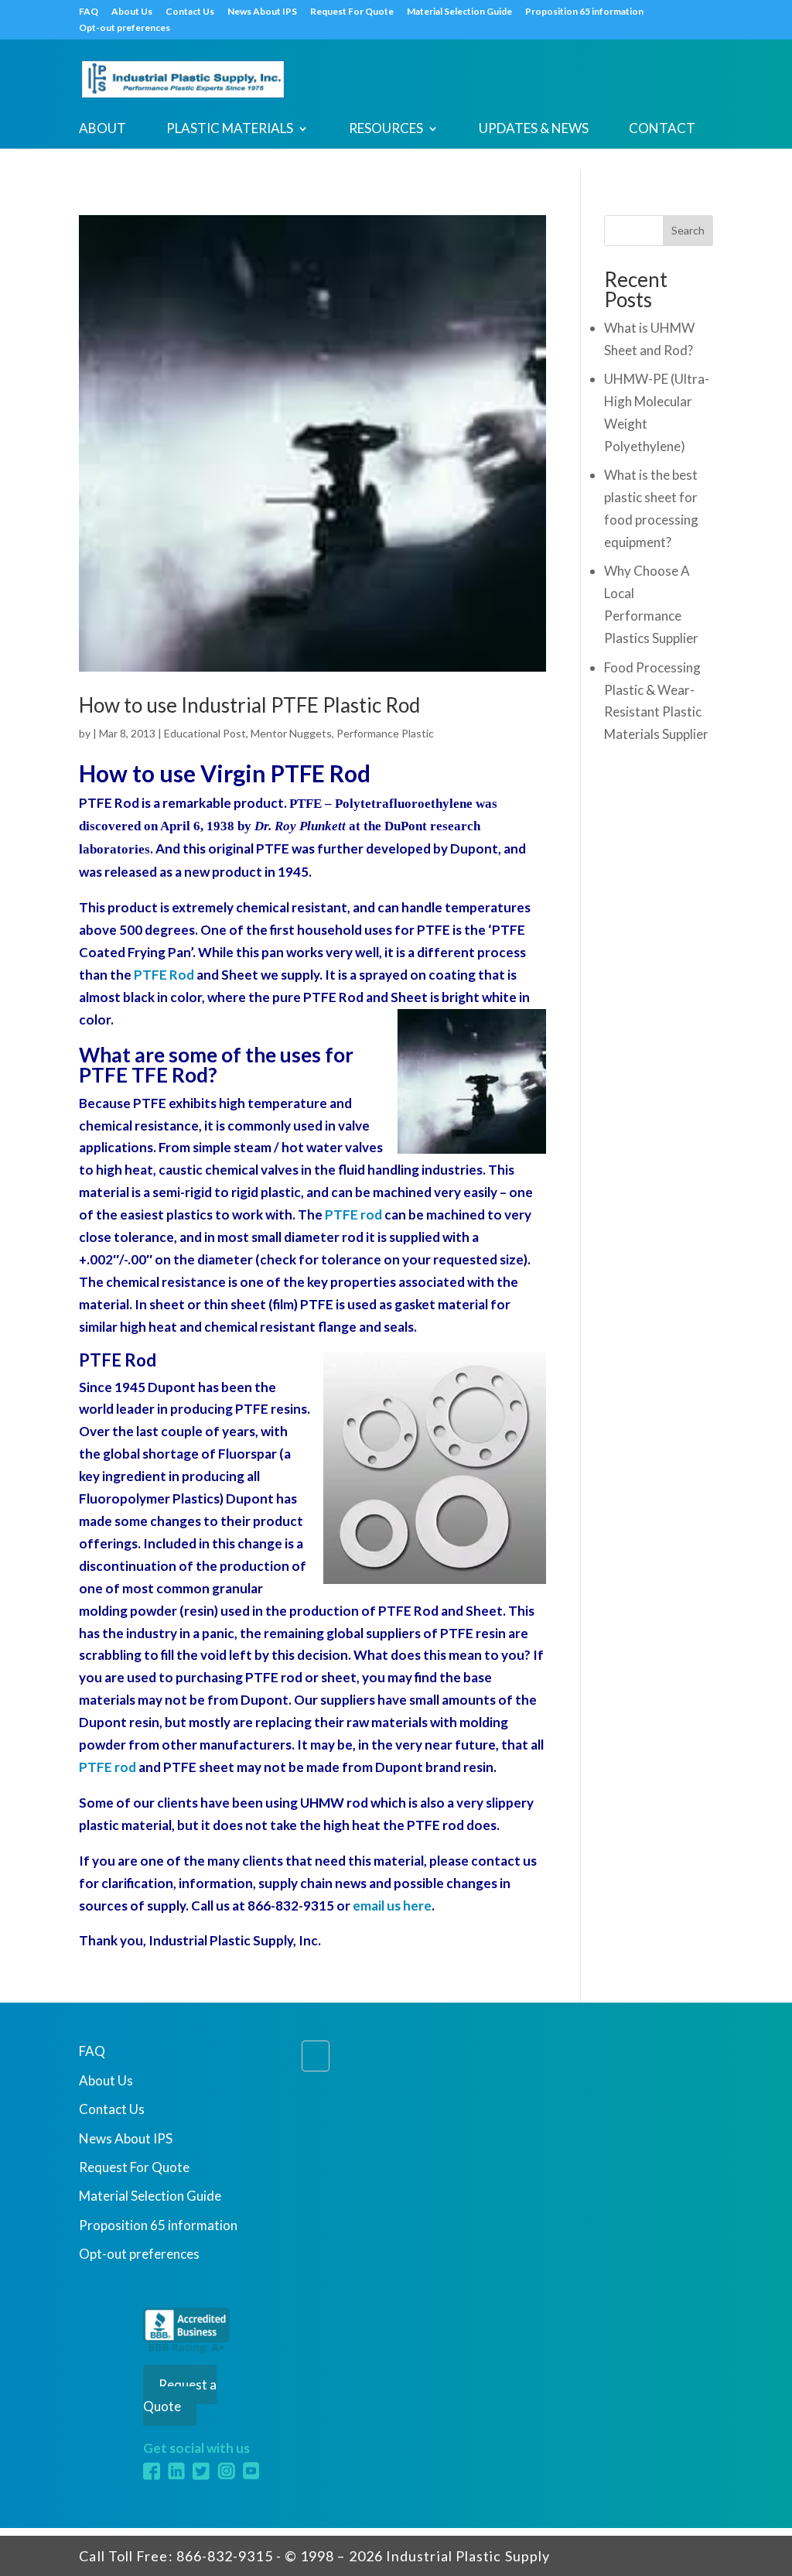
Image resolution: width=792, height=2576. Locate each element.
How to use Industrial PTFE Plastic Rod (249, 705)
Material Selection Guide (459, 12)
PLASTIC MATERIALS (230, 130)
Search (688, 230)
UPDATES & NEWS (534, 130)
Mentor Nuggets (291, 733)
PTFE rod (353, 1214)
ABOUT (102, 130)
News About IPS (262, 12)
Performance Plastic (385, 733)
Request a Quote (180, 2396)
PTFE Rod (164, 975)
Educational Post (205, 733)
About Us (132, 12)
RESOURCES (386, 130)
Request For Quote (352, 12)
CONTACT (662, 130)
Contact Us (190, 12)
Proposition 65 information (584, 12)
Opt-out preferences (125, 28)
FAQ (89, 12)
